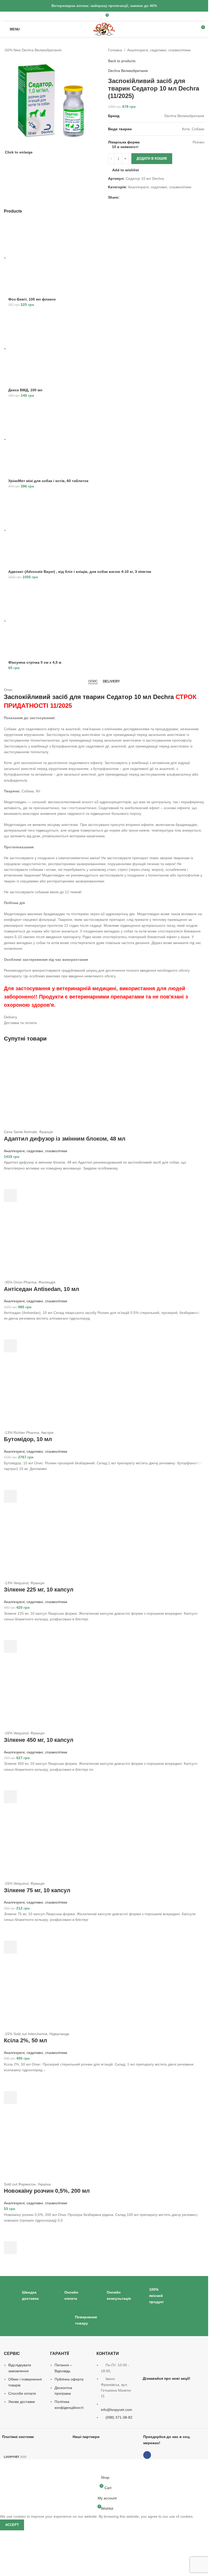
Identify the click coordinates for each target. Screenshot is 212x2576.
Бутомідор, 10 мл (28, 1439)
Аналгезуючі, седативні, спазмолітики (159, 50)
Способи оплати (22, 2393)
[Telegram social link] (129, 197)
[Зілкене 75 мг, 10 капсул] (43, 1842)
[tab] (93, 681)
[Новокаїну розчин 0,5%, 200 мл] (43, 2142)
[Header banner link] (104, 6)
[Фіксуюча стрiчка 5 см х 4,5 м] (47, 621)
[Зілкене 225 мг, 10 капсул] (43, 1541)
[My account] (115, 17)
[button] (10, 1196)
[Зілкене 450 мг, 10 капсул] (43, 1691)
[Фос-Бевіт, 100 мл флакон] (47, 258)
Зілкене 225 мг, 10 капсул (39, 1590)
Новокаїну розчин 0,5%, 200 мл (47, 2191)
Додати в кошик (152, 159)
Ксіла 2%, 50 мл (25, 2040)
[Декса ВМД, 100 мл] (47, 348)
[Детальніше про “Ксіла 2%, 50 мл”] (10, 2098)
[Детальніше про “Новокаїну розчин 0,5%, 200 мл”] (10, 2248)
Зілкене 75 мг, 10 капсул (37, 1890)
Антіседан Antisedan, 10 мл (41, 1289)
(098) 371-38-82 (119, 2417)
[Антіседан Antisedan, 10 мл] (43, 1240)
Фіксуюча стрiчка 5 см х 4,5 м (35, 662)
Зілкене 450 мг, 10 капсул (39, 1740)
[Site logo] (104, 29)
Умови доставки (22, 2402)
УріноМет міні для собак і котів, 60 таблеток (48, 481)
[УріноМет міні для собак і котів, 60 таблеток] (47, 439)
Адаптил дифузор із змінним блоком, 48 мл (65, 1139)
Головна (115, 50)
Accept (12, 2525)
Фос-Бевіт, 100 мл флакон (32, 299)
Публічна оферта (69, 2379)
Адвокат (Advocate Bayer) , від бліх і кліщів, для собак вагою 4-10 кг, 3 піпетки (80, 572)
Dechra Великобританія (128, 71)
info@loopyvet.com (116, 2410)
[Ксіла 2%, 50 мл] (43, 1992)
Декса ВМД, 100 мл (25, 390)
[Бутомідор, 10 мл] (43, 1391)
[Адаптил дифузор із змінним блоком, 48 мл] (43, 1090)
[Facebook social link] (95, 16)
